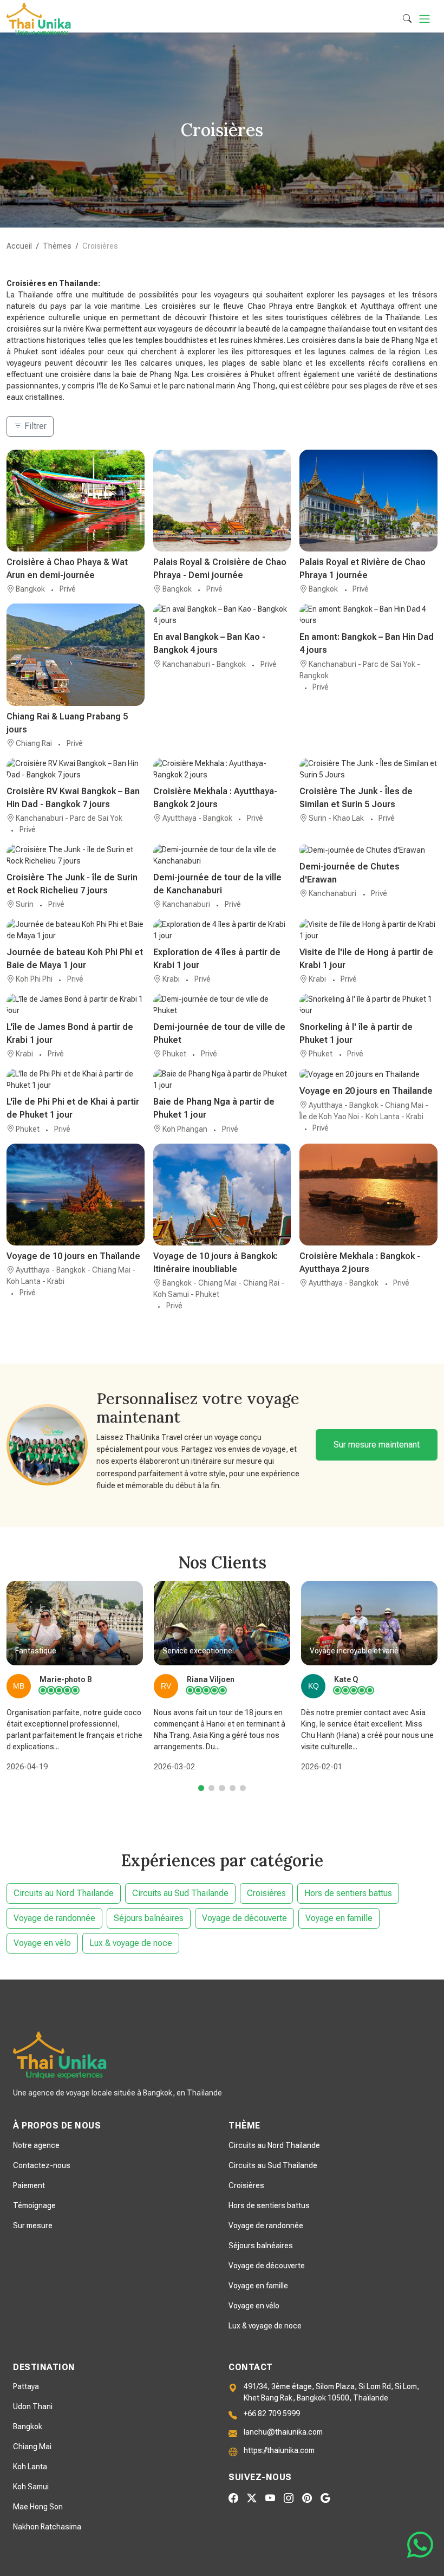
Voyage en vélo (42, 1943)
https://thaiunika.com (279, 2450)
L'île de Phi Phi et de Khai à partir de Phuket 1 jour (73, 1108)
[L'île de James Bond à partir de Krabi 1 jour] (76, 1005)
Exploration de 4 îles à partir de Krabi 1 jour (217, 959)
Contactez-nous (42, 2165)
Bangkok (28, 2426)
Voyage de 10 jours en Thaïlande (73, 1256)
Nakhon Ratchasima (47, 2527)
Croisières (266, 1893)
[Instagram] (289, 2498)
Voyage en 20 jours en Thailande (366, 1091)
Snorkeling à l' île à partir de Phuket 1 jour (356, 1033)
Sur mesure (33, 2225)
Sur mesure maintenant (377, 1445)
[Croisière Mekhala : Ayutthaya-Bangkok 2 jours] (222, 769)
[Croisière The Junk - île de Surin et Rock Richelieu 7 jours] (76, 855)
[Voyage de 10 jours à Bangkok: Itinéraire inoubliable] (222, 1195)
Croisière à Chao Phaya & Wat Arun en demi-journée (67, 569)
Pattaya (26, 2386)
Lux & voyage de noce (131, 1943)
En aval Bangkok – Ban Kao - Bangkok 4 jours (209, 643)
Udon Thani (33, 2406)
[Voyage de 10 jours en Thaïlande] (76, 1195)
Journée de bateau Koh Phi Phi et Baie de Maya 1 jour (75, 959)
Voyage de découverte (244, 1918)
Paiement (29, 2185)
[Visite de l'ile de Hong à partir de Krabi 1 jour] (368, 930)
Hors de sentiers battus (348, 1893)
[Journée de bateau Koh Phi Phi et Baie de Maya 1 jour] (76, 930)
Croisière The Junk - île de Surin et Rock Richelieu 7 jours (72, 884)
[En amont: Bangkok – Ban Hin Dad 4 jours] (368, 615)
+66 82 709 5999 (272, 2413)
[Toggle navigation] (425, 19)
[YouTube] (270, 2498)
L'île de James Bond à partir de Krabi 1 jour (70, 1033)
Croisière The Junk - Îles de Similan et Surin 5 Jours (356, 798)
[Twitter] (252, 2498)
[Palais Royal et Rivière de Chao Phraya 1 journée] (368, 501)
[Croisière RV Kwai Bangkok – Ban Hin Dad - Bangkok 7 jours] (76, 769)
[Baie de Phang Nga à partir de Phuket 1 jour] (222, 1080)
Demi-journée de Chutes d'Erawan (350, 873)
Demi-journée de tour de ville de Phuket (219, 1033)
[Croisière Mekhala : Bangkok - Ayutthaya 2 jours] (368, 1195)
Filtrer (34, 426)
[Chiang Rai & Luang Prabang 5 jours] (76, 654)
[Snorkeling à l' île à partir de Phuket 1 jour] (368, 1005)
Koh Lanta (30, 2467)
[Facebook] (233, 2498)
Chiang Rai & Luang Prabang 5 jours (67, 723)
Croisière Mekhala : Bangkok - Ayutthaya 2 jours (360, 1263)
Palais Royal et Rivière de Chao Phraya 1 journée (363, 569)
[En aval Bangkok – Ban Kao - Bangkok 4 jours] (222, 615)
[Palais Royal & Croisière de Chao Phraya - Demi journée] (222, 501)
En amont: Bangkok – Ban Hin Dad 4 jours (367, 643)
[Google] (325, 2498)
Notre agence (36, 2145)
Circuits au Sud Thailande (180, 1893)
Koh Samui (31, 2487)
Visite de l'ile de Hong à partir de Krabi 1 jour (366, 959)
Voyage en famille (339, 1918)
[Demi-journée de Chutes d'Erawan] (368, 850)
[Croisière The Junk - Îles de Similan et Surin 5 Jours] (368, 769)
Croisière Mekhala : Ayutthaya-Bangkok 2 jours (215, 798)
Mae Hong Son (38, 2507)
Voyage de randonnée (54, 1918)
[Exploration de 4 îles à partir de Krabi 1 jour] (222, 930)
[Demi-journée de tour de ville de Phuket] (222, 1005)
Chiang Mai (32, 2447)
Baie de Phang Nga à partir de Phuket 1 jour (214, 1108)
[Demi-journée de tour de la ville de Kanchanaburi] (222, 855)
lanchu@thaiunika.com (283, 2432)
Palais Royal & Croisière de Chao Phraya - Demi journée (220, 569)
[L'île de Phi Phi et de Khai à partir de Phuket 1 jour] (76, 1080)
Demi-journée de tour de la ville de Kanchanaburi (217, 884)
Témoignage (34, 2205)
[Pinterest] (307, 2498)
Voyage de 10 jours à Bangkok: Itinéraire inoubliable (216, 1263)
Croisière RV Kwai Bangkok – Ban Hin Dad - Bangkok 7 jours (73, 798)
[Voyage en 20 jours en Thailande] (368, 1074)
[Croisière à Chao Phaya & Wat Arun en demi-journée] (76, 501)
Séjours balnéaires (149, 1918)
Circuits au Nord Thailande (64, 1893)
